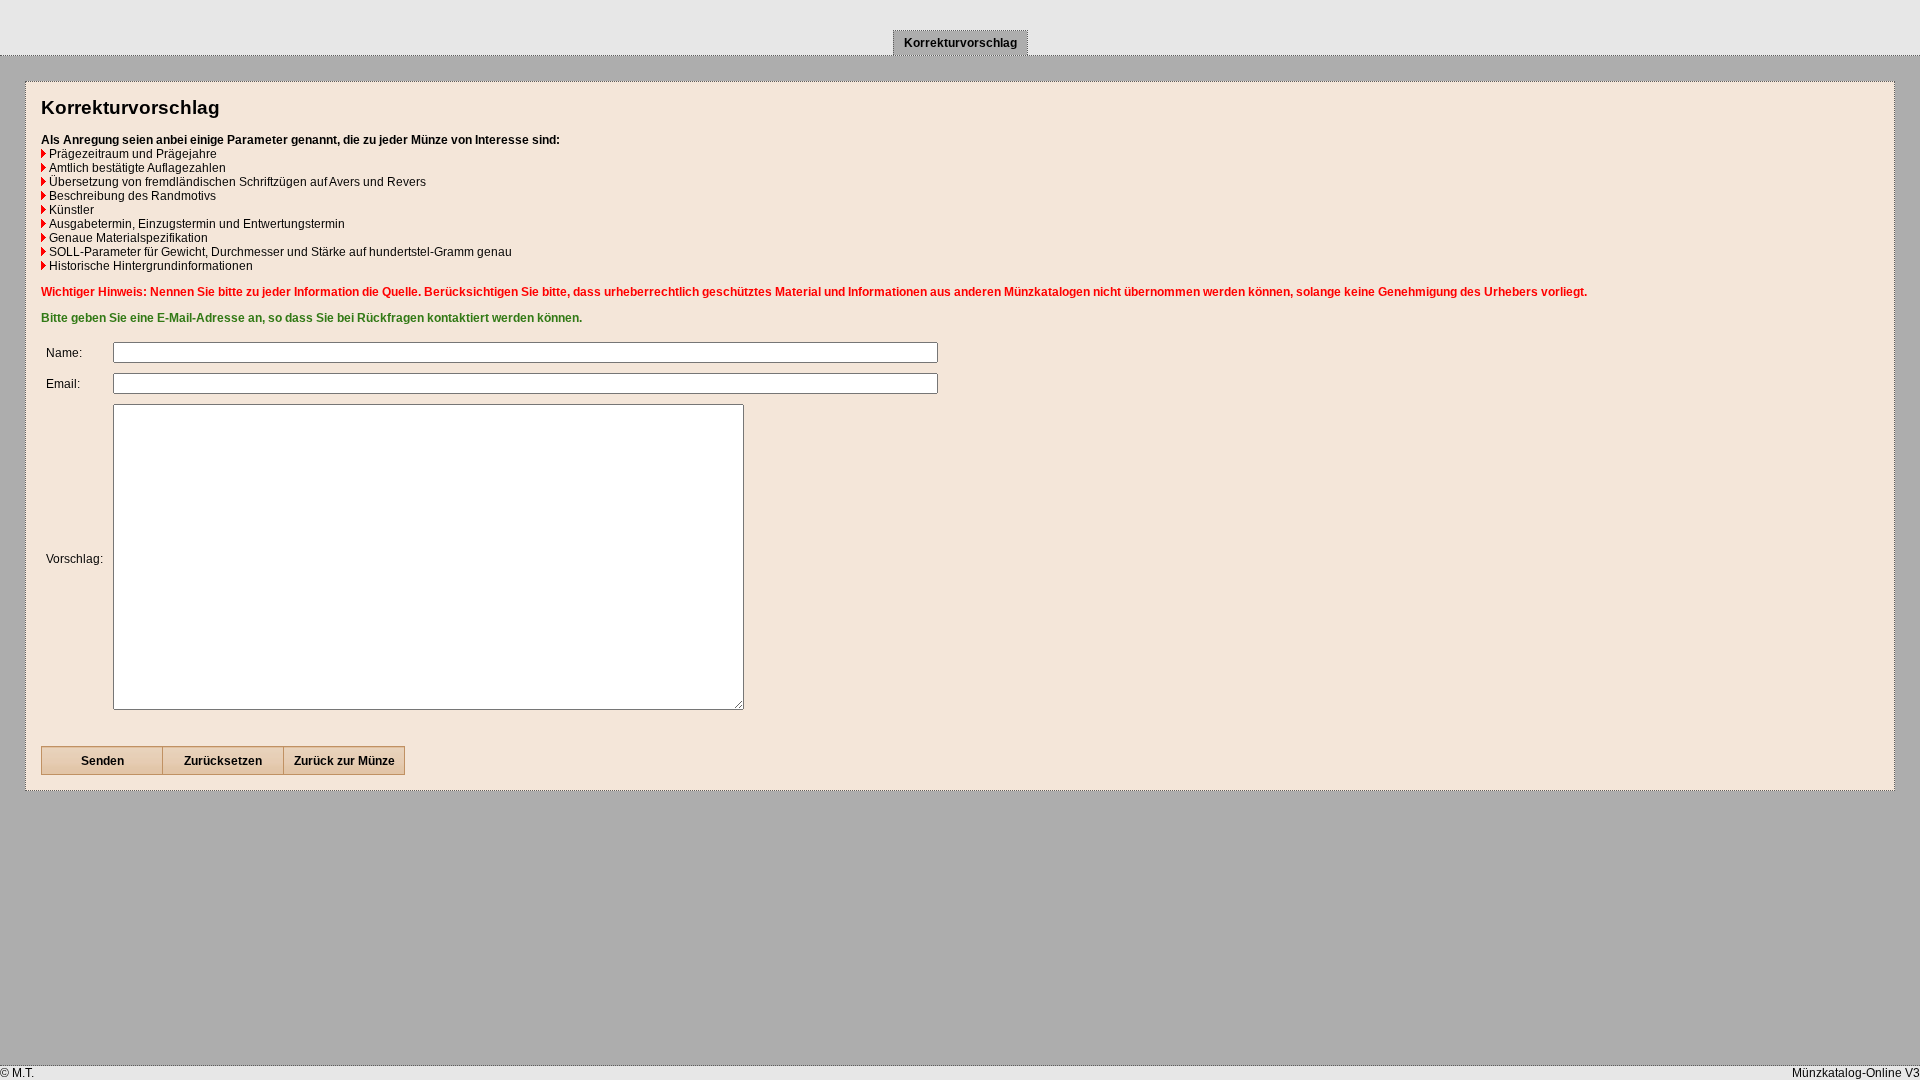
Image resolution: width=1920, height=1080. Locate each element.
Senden (102, 761)
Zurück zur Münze (344, 761)
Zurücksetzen (223, 761)
